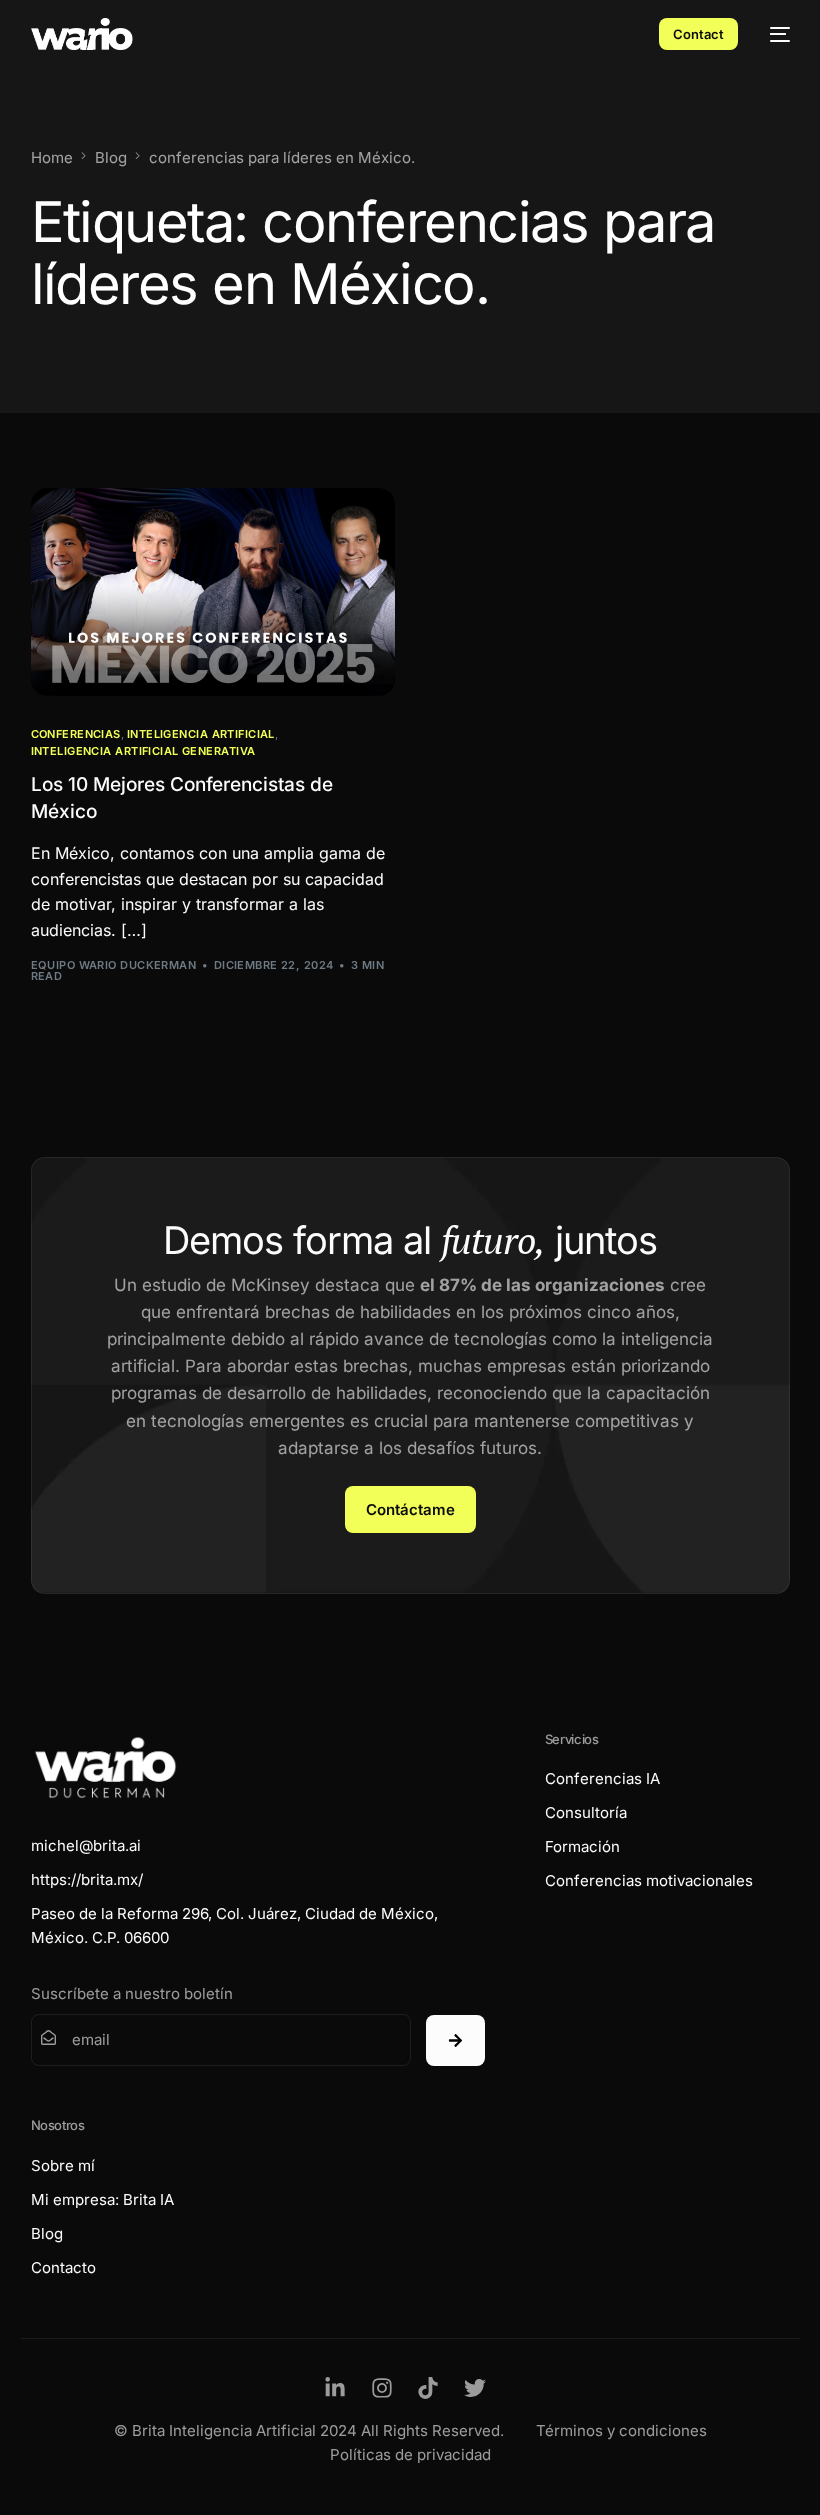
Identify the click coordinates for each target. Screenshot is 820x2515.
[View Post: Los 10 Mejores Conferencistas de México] (213, 592)
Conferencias (76, 734)
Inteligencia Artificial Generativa (143, 751)
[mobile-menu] (774, 34)
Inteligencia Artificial (201, 734)
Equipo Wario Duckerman (114, 965)
